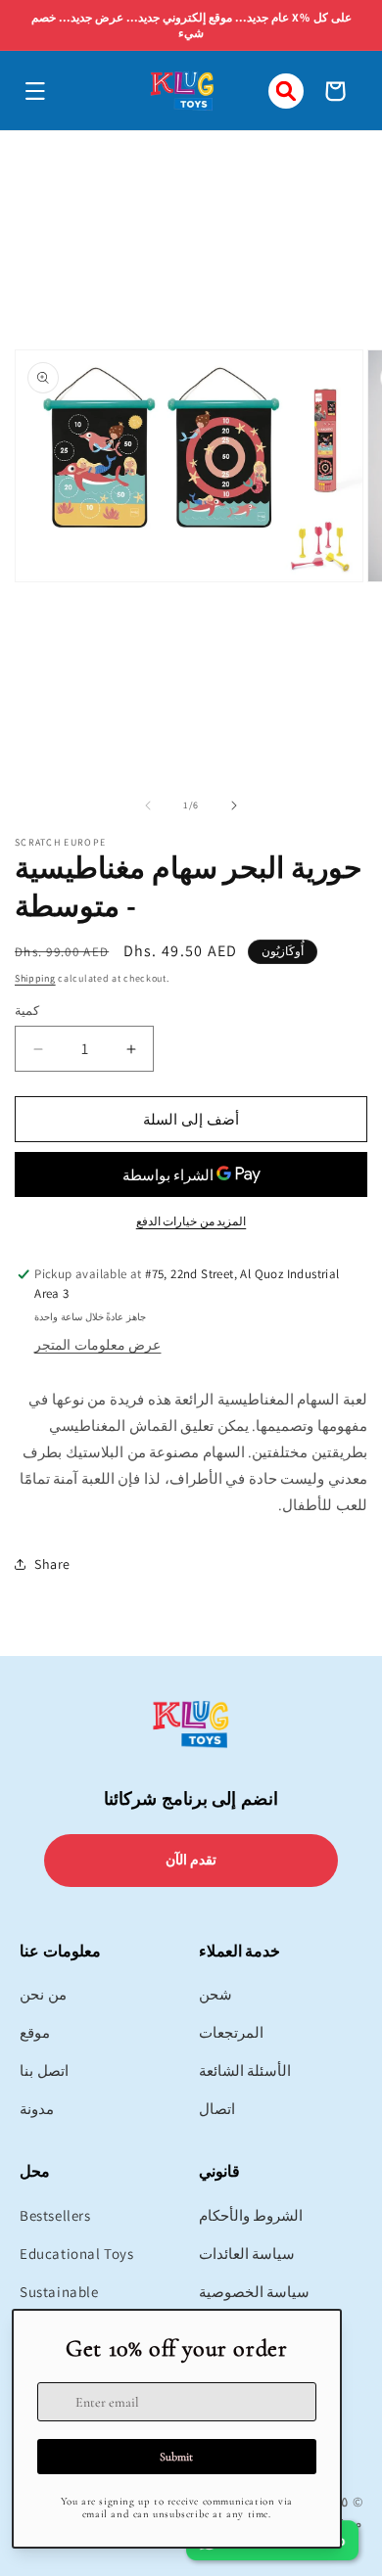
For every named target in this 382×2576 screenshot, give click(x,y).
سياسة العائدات (247, 2254)
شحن (215, 1994)
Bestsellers (55, 2215)
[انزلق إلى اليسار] (148, 805)
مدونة (37, 2109)
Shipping (35, 978)
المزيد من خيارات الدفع (191, 1221)
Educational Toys (77, 2254)
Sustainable (59, 2292)
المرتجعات (231, 2032)
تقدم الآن (191, 1860)
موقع (35, 2032)
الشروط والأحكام (251, 2215)
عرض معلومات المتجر (97, 1345)
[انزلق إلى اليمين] (234, 805)
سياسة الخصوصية (255, 2292)
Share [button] (52, 1564)
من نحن (43, 1994)
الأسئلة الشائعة (245, 2070)
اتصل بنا (44, 2070)
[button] (35, 91)
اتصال (217, 2109)
